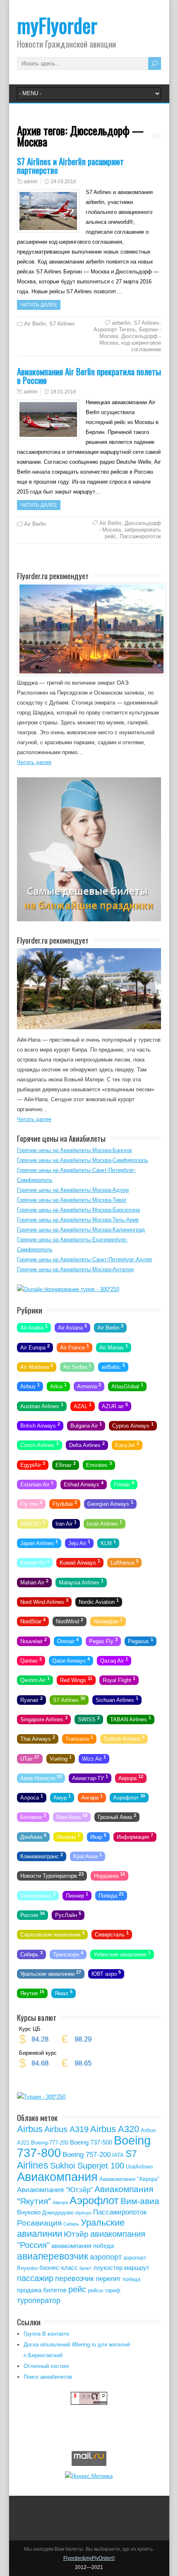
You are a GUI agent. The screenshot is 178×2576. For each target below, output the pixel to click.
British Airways (40, 1425)
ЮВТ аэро (106, 1973)
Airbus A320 (115, 2129)
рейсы (95, 2290)
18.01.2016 (63, 392)
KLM (108, 1543)
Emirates (99, 1464)
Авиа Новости (41, 1778)
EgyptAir (33, 1464)
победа (131, 2279)
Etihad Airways (84, 1484)
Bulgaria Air (86, 1425)
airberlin (121, 323)
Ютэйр (76, 2234)
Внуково (29, 2212)
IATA (118, 2155)
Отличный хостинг (47, 2366)
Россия (32, 1915)
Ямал (64, 1993)
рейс (77, 2289)
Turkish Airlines (124, 1738)
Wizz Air (94, 1758)
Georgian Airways (110, 1503)
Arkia (58, 1386)
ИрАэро (83, 2213)
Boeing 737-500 (91, 2142)
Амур (62, 1797)
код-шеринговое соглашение (141, 346)
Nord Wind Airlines (44, 1601)
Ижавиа (68, 1836)
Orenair (68, 1640)
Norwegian (108, 1621)
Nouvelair (34, 1640)
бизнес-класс (59, 2268)
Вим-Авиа (72, 1816)
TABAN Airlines (131, 1719)
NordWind (70, 1621)
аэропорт (106, 2257)
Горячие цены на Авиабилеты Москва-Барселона (78, 1210)
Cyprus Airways (133, 1425)
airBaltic (113, 1366)
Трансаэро (68, 1953)
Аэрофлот (129, 1797)
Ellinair (66, 1464)
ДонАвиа (33, 1836)
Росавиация (39, 2223)
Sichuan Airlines (117, 1699)
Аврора (131, 1778)
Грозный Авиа (117, 1816)
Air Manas (114, 1347)
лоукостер (108, 2268)
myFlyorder (57, 25)
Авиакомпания (57, 2177)
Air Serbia (77, 1366)
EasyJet (127, 1445)
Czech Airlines (40, 1445)
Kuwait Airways (80, 1562)
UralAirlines (140, 2167)
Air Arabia (34, 1327)
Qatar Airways (71, 1660)
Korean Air (35, 1562)
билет (85, 2268)
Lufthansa (124, 1562)
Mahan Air (34, 1582)
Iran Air (66, 1523)
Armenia (89, 1386)
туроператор (39, 2300)
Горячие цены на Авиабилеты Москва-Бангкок (75, 1150)
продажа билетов (42, 2290)
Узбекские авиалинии (122, 1953)
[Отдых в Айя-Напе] (89, 1027)
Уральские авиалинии (51, 1973)
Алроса (32, 1797)
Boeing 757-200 (87, 2155)
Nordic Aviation (99, 1601)
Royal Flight (119, 1680)
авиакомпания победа (83, 2246)
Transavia (79, 1738)
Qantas (31, 1660)
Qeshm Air (35, 1680)
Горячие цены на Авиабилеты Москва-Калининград (81, 1230)
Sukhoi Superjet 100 (87, 2166)
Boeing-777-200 (50, 2143)
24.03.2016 (63, 182)
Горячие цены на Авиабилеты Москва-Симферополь (83, 1160)
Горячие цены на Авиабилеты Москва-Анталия (75, 1269)
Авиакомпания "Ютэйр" (55, 2190)
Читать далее (39, 305)
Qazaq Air (114, 1660)
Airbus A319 (66, 2129)
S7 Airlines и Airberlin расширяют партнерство (70, 165)
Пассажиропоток (140, 536)
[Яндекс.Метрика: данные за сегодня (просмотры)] (89, 2476)
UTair (30, 1758)
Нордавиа (109, 1875)
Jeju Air (79, 1543)
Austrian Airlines (42, 1405)
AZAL (83, 1405)
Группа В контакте (46, 2334)
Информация (135, 1836)
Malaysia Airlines (81, 1582)
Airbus (30, 1386)
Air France (75, 1347)
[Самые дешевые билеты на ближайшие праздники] (89, 919)
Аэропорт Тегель (115, 329)
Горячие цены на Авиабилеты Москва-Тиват (72, 1200)
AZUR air (115, 1405)
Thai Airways (38, 1738)
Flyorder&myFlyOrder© (89, 2558)
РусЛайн (68, 1915)
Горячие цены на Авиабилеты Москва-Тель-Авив (78, 1220)
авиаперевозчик (53, 2256)
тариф (113, 2290)
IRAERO (33, 1523)
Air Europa (35, 1347)
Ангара (92, 1797)
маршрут (137, 2268)
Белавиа (33, 1816)
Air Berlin (35, 324)
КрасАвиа (88, 1856)
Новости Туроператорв (52, 1875)
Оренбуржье (38, 1895)
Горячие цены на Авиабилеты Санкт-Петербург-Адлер (84, 1259)
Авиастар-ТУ (90, 1778)
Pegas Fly (103, 1640)
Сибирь (31, 1953)
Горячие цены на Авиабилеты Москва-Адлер (73, 1190)
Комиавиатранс (42, 1856)
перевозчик (75, 2279)
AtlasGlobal (127, 1386)
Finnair (124, 1484)
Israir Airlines (105, 1523)
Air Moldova (37, 1366)
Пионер (77, 1895)
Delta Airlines (87, 1445)
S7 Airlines (62, 324)
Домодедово (58, 2213)
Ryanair (31, 1699)
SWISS (89, 1719)
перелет (108, 2279)
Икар (98, 1836)
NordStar (33, 1621)
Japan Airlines (39, 1543)
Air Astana (72, 1327)
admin (31, 182)
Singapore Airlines (44, 1719)
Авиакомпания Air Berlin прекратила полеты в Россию (89, 376)
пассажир (35, 2278)
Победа (111, 1895)
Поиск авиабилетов (48, 2377)
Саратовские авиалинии (52, 1934)
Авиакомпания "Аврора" (129, 2179)
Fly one (31, 1503)
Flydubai (65, 1503)
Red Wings (76, 1680)
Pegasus (141, 1640)
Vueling (61, 1758)
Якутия (32, 1993)
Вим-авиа (140, 2201)
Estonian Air (37, 1484)
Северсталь (112, 1934)
